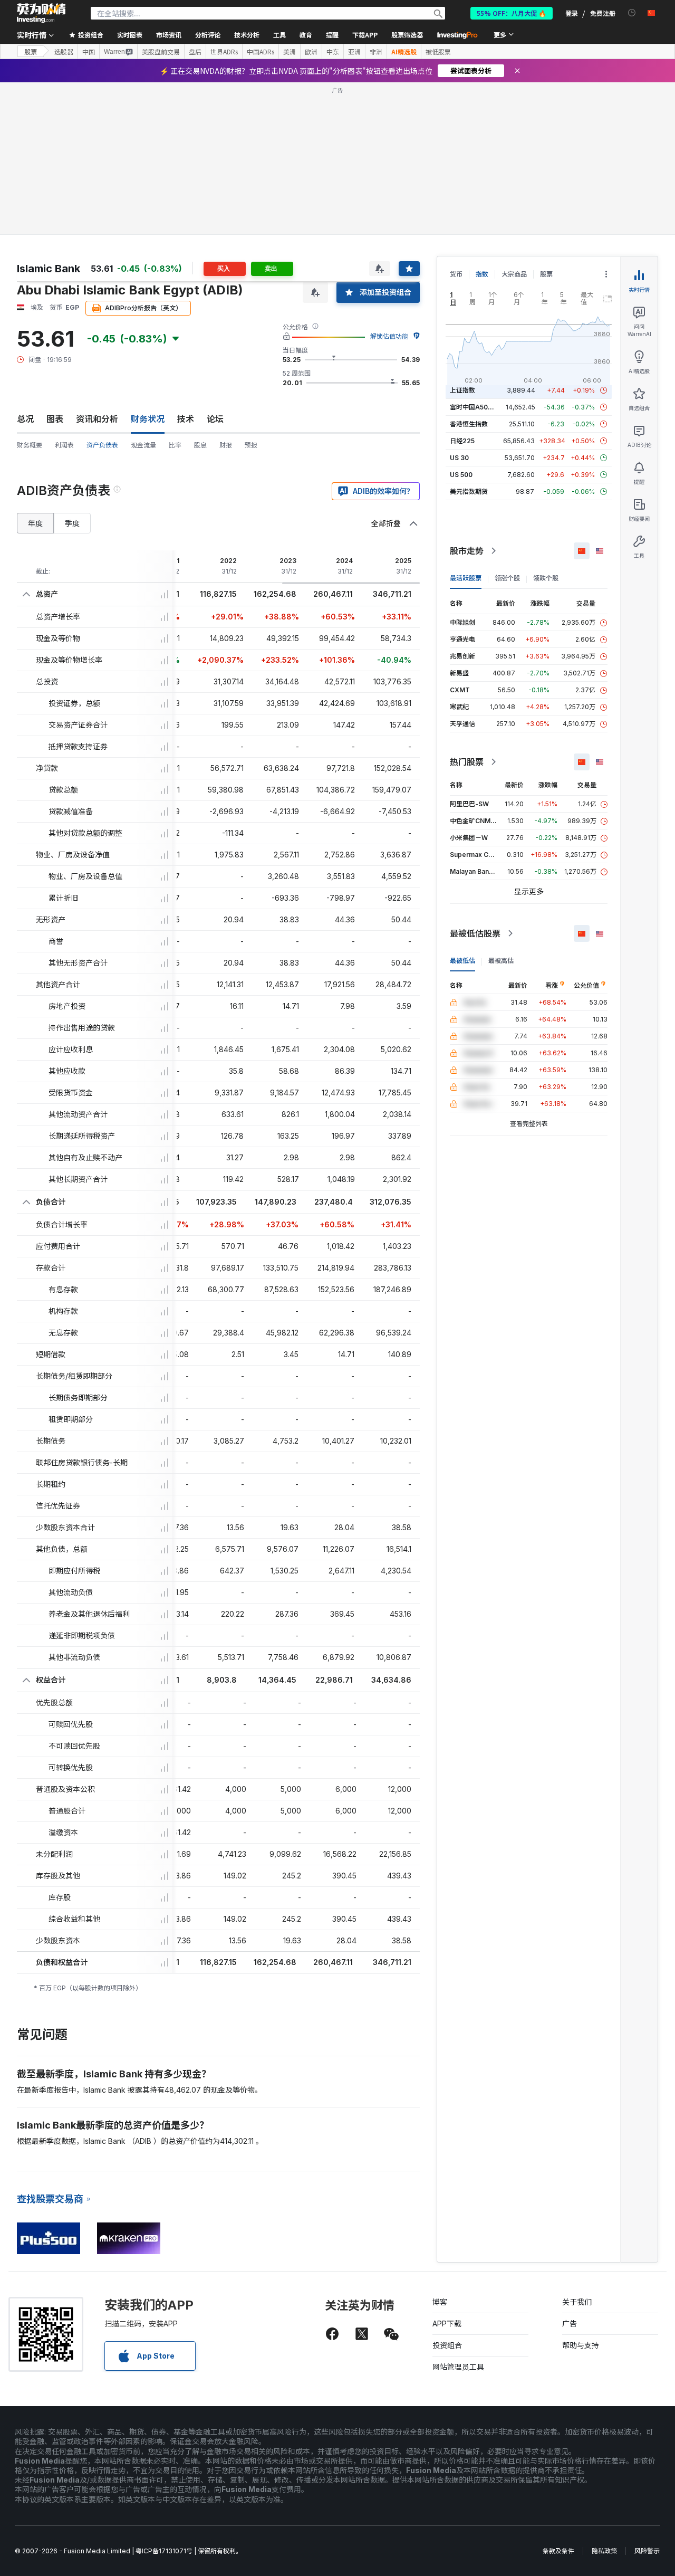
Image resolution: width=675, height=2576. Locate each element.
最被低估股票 (475, 933)
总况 (25, 419)
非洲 (376, 52)
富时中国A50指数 (475, 407)
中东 (333, 52)
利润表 (64, 445)
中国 (89, 52)
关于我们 (577, 2302)
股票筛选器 (407, 35)
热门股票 (467, 762)
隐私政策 (604, 2551)
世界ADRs (224, 52)
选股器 (64, 52)
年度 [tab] (35, 523)
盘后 (195, 52)
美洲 (290, 52)
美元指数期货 (469, 492)
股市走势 (467, 551)
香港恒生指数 (469, 424)
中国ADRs (261, 52)
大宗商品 (514, 274)
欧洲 (311, 52)
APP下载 (447, 2324)
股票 (31, 51)
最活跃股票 (466, 578)
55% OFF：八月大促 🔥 (512, 13)
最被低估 (462, 961)
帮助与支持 (581, 2345)
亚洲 (354, 52)
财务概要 (30, 445)
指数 (482, 274)
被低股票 (438, 52)
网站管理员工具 (458, 2367)
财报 (226, 445)
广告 (570, 2324)
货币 (456, 274)
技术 (186, 419)
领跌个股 (546, 578)
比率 (175, 445)
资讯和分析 (97, 419)
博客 (440, 2302)
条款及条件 (558, 2551)
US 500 (461, 475)
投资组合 (447, 2345)
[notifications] (632, 13)
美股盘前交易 (161, 52)
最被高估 (501, 961)
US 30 (459, 458)
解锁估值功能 (389, 336)
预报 (251, 445)
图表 (55, 419)
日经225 (462, 441)
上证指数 (462, 390)
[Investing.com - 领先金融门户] (41, 13)
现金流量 (143, 445)
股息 (200, 445)
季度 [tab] (72, 523)
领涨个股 (507, 578)
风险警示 (647, 2551)
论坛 (215, 419)
